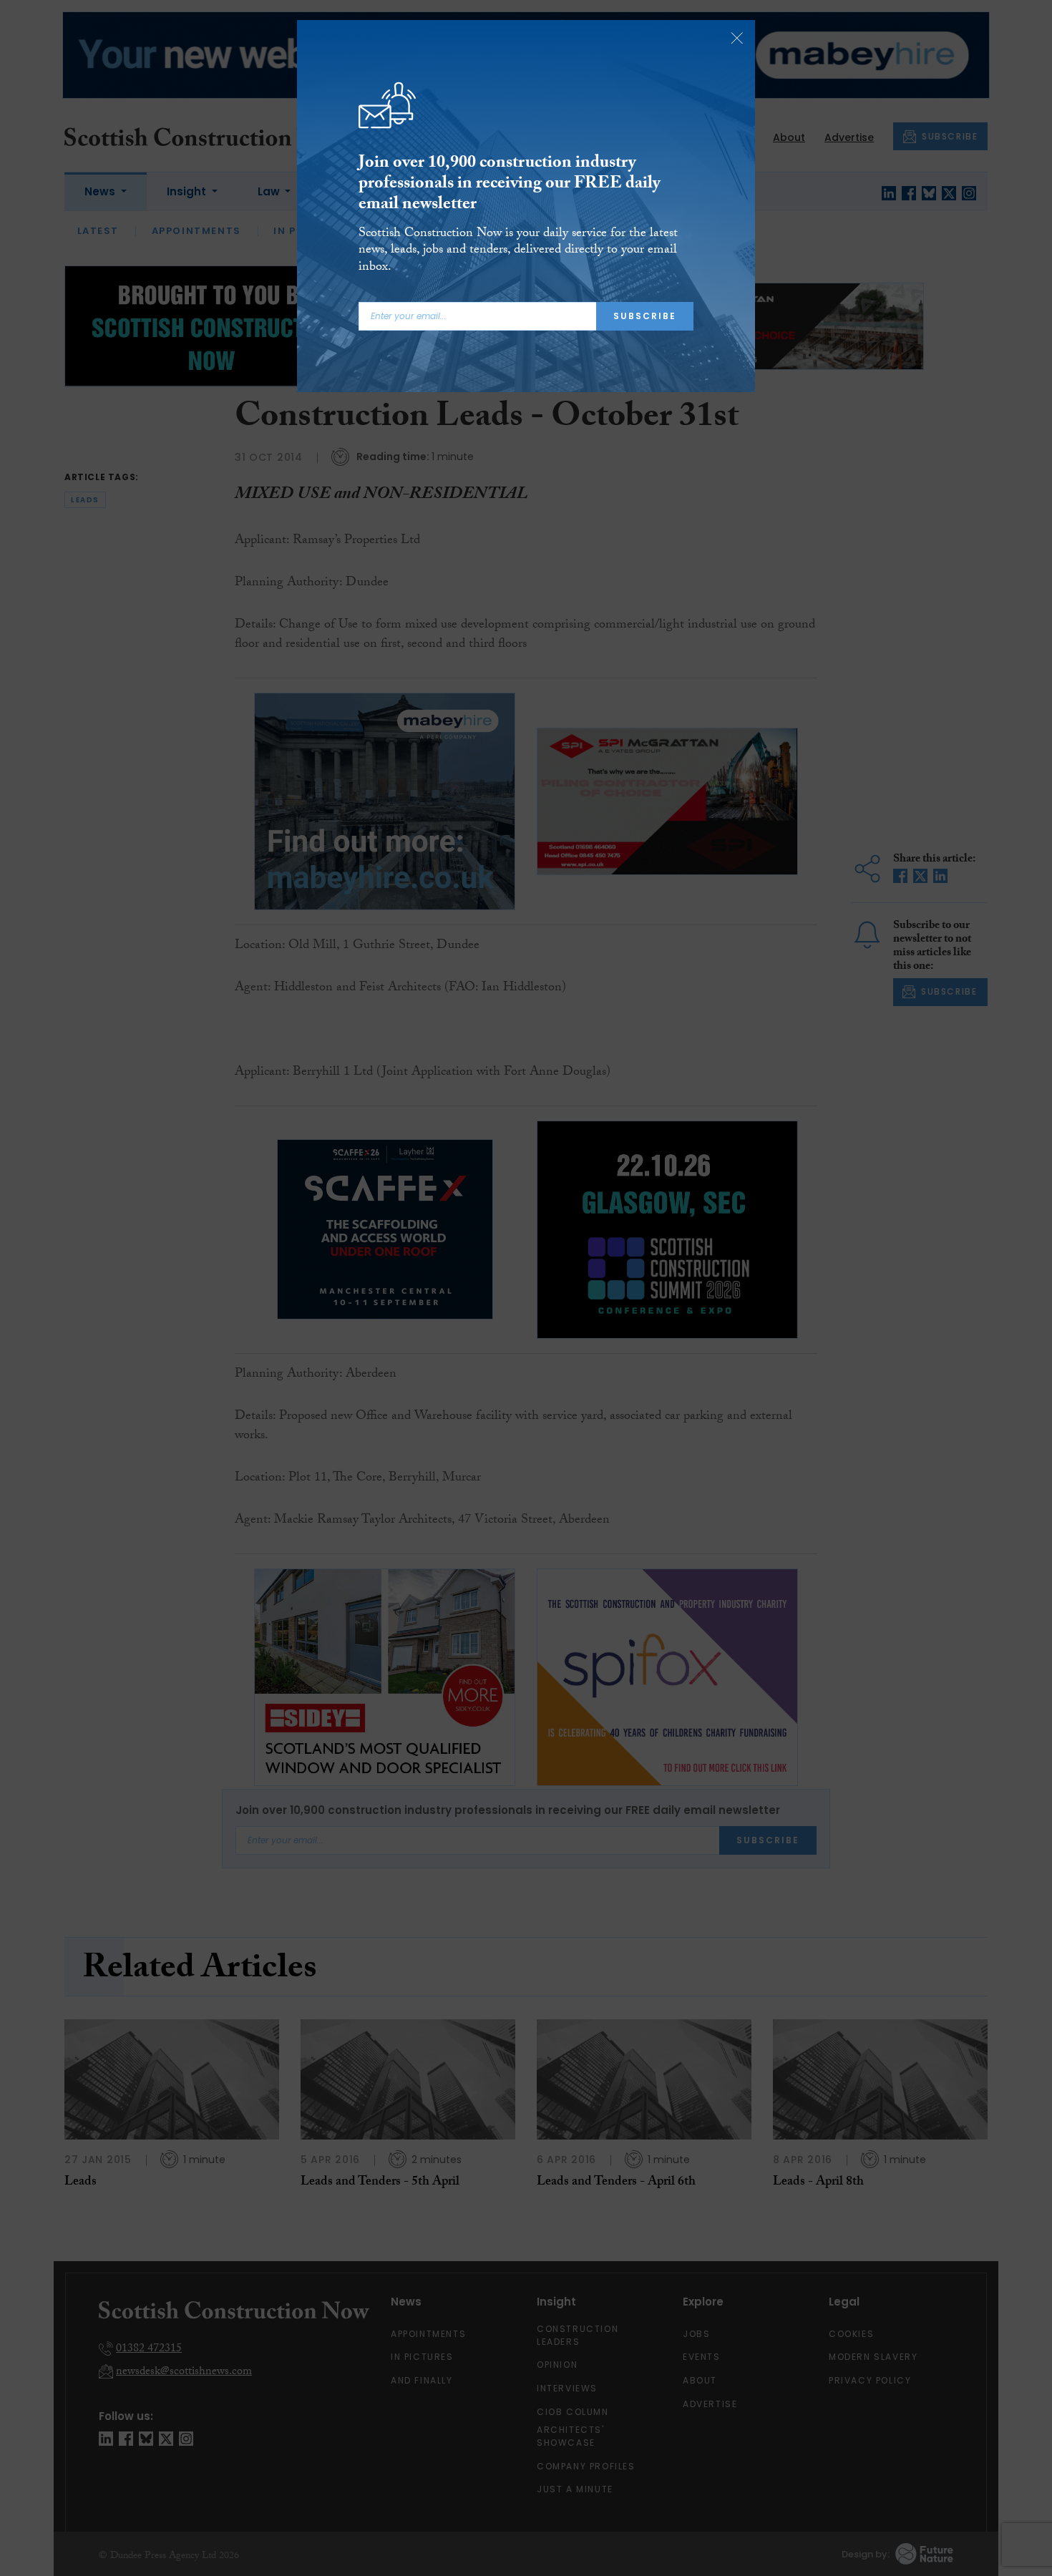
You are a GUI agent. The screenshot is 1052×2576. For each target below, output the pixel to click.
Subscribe (645, 316)
